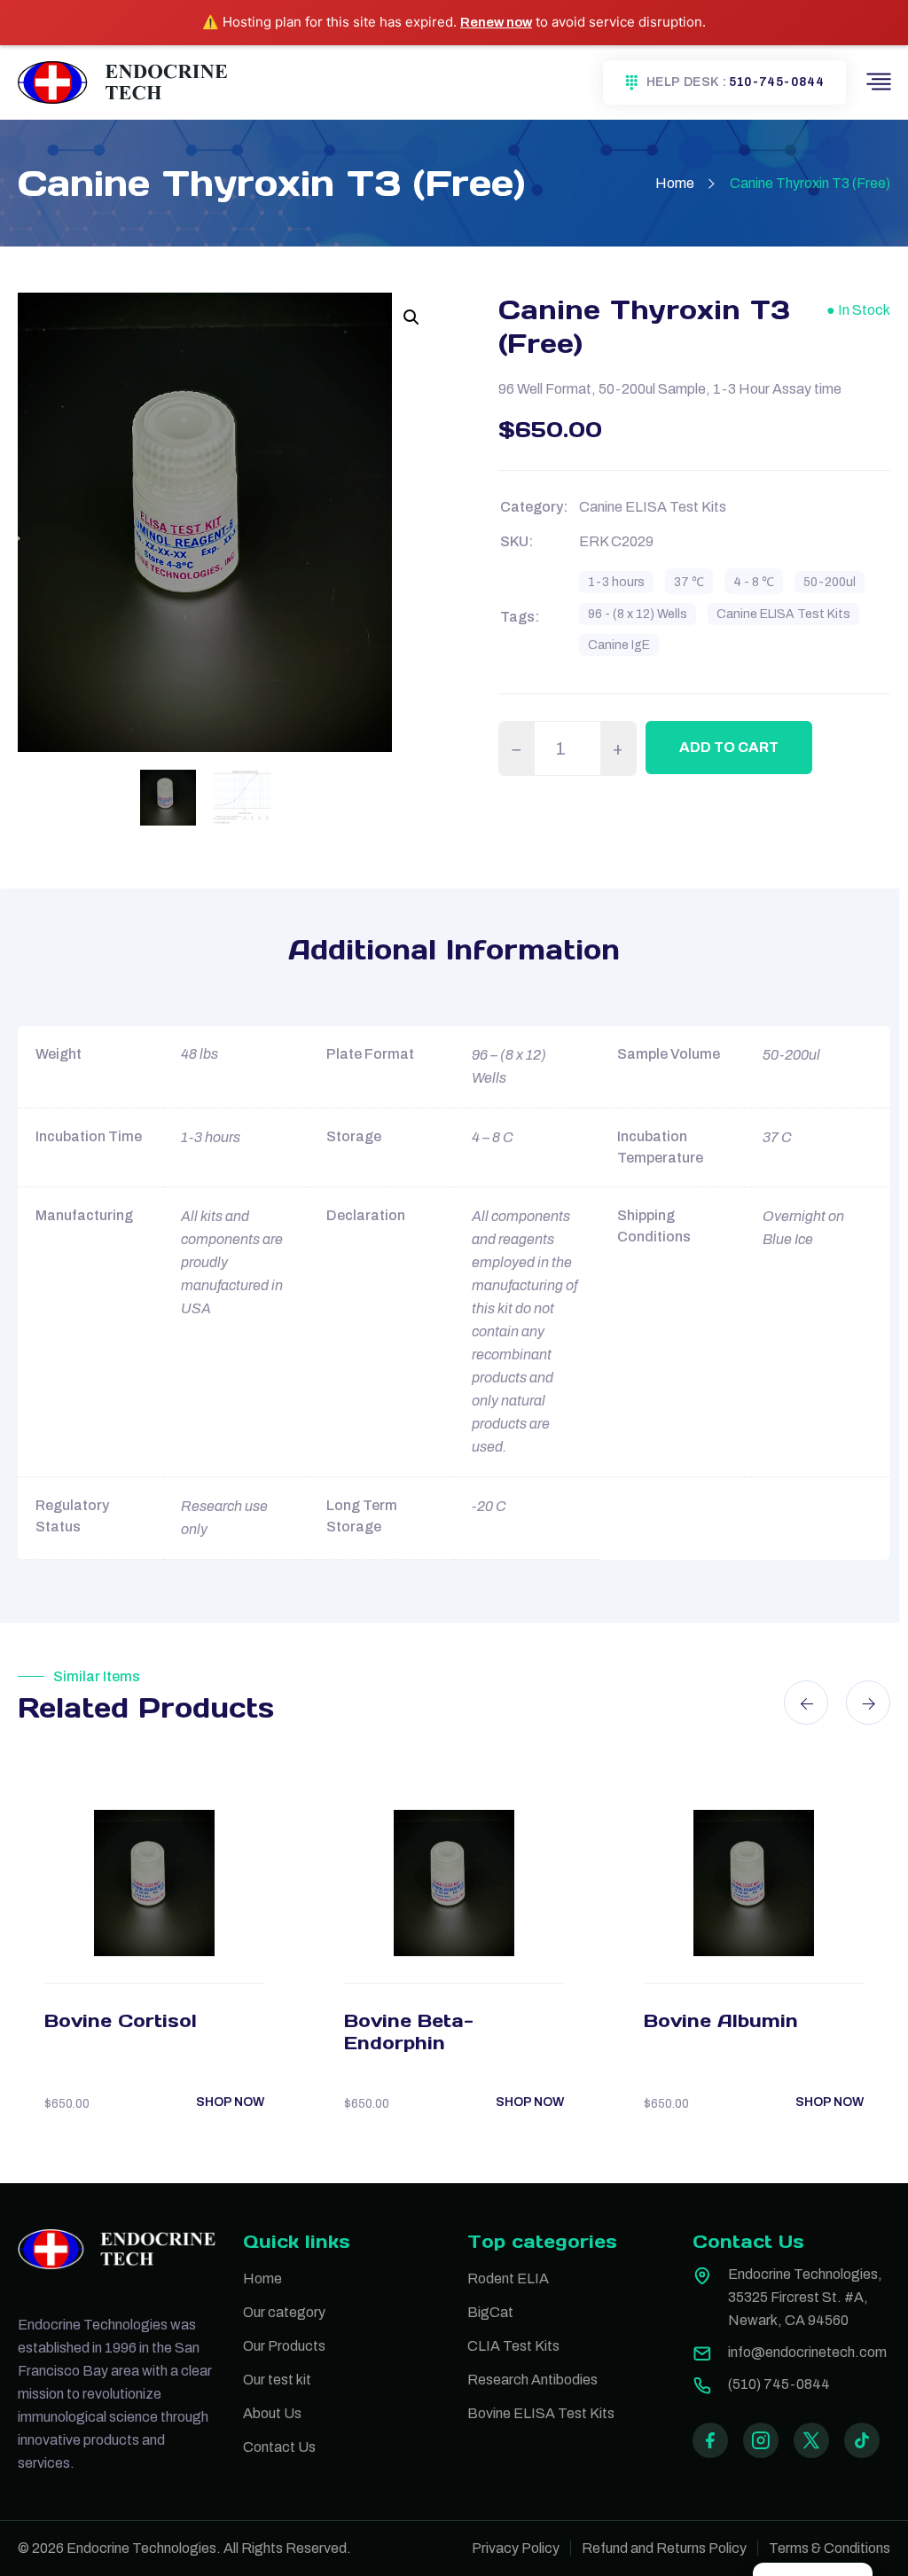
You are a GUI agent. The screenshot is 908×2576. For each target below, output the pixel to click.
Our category (284, 2312)
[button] (411, 317)
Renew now (496, 22)
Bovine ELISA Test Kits (541, 2413)
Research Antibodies (532, 2380)
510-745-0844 (776, 82)
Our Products (284, 2346)
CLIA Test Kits (513, 2346)
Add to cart (729, 747)
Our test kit (277, 2380)
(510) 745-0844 (779, 2384)
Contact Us (279, 2447)
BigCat (490, 2312)
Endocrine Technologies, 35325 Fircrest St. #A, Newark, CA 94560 (805, 2297)
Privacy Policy (516, 2548)
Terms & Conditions (830, 2548)
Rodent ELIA (508, 2278)
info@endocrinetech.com (807, 2352)
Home (675, 183)
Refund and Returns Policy (664, 2548)
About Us (272, 2413)
